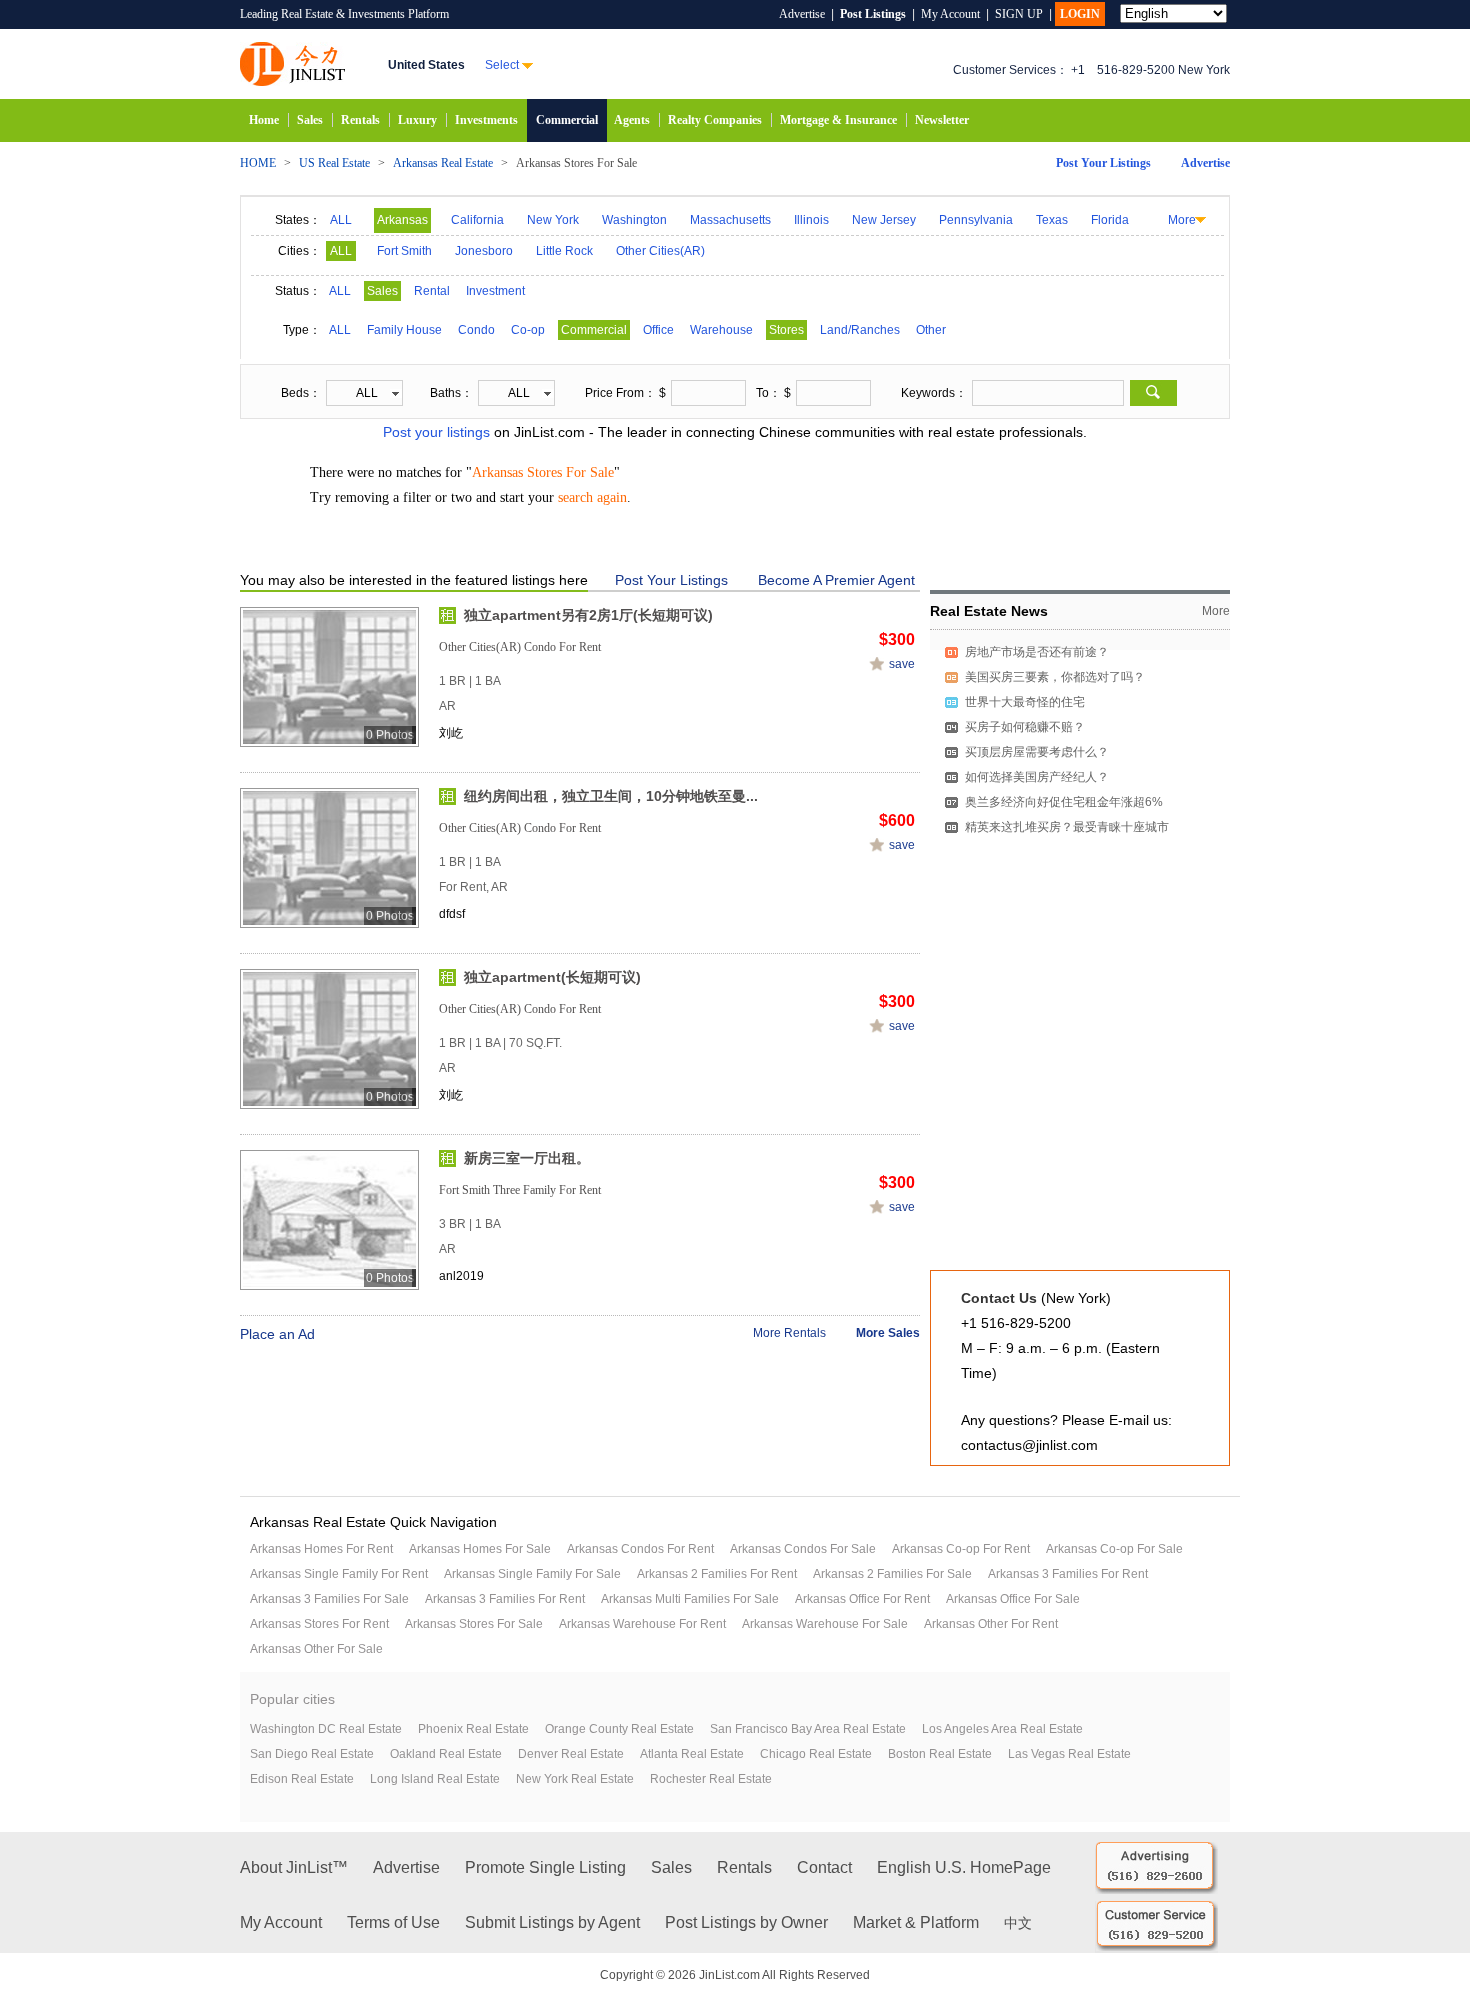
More (1182, 220)
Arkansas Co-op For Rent (961, 1549)
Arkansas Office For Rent (862, 1599)
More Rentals (789, 1333)
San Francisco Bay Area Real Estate (808, 1729)
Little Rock (564, 251)
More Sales (888, 1333)
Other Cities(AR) (660, 251)
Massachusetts (730, 220)
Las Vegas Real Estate (1069, 1754)
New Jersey (884, 220)
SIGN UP (1019, 14)
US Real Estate (334, 163)
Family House (404, 330)
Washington (634, 220)
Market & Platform (916, 1922)
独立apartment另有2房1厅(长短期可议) (588, 615)
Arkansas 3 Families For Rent (1068, 1574)
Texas (1052, 220)
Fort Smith (404, 251)
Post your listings (436, 432)
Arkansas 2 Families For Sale (892, 1574)
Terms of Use (393, 1922)
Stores (786, 330)
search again (592, 497)
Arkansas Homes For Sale (480, 1549)
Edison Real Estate (302, 1779)
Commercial (567, 120)
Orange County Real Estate (619, 1729)
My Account (950, 14)
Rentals (360, 120)
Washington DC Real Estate (326, 1729)
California (477, 220)
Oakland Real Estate (446, 1754)
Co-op (528, 330)
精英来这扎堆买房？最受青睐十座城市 (1067, 827)
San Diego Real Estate (312, 1754)
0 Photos (390, 735)
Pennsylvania (976, 220)
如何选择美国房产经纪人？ (1037, 777)
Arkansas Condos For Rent (640, 1549)
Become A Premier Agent (836, 580)
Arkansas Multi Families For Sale (690, 1599)
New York (553, 220)
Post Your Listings (1103, 163)
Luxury (417, 120)
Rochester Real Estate (711, 1779)
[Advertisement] (1080, 1140)
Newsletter (942, 120)
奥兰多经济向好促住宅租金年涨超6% (1064, 802)
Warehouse (721, 330)
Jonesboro (484, 251)
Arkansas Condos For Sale (803, 1549)
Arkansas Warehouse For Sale (825, 1624)
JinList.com (292, 64)
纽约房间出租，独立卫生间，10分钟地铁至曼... (611, 796)
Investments (486, 120)
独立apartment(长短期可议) (552, 977)
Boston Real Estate (940, 1754)
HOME (258, 163)
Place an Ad (277, 1334)
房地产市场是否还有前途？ (1037, 652)
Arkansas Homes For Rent (321, 1549)
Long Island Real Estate (435, 1779)
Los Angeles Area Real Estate (1002, 1729)
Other (931, 330)
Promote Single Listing (545, 1867)
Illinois (811, 220)
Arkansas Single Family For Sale (532, 1574)
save (902, 664)
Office (658, 330)
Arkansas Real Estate (443, 163)
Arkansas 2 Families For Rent (717, 1574)
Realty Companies (715, 120)
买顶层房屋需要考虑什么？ (1037, 752)
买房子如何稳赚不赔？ (1025, 727)
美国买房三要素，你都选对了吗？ (1055, 677)
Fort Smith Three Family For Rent (520, 1190)
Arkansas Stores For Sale (474, 1624)
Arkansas (402, 220)
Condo (476, 330)
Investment (495, 291)
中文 (1018, 1923)
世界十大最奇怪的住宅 (1025, 702)
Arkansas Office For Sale (1013, 1599)
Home (264, 120)
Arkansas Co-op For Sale (1114, 1549)
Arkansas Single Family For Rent (339, 1574)
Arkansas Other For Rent (991, 1624)
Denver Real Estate (571, 1754)
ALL (341, 220)
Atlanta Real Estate (692, 1754)
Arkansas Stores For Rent (319, 1624)
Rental (432, 291)
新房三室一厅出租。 (527, 1158)
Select (502, 65)
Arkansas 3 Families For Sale (329, 1599)
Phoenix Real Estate (473, 1729)
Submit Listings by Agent (552, 1922)
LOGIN (1080, 14)
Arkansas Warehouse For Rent (642, 1624)
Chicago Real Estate (816, 1754)
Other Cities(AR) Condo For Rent (520, 647)
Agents (632, 120)
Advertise (802, 14)
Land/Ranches (860, 330)
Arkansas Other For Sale (316, 1649)
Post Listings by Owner (746, 1922)
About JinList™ (294, 1867)
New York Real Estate (575, 1779)
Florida (1110, 220)
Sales (310, 120)
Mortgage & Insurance (838, 120)
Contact (824, 1867)
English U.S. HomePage (964, 1867)
